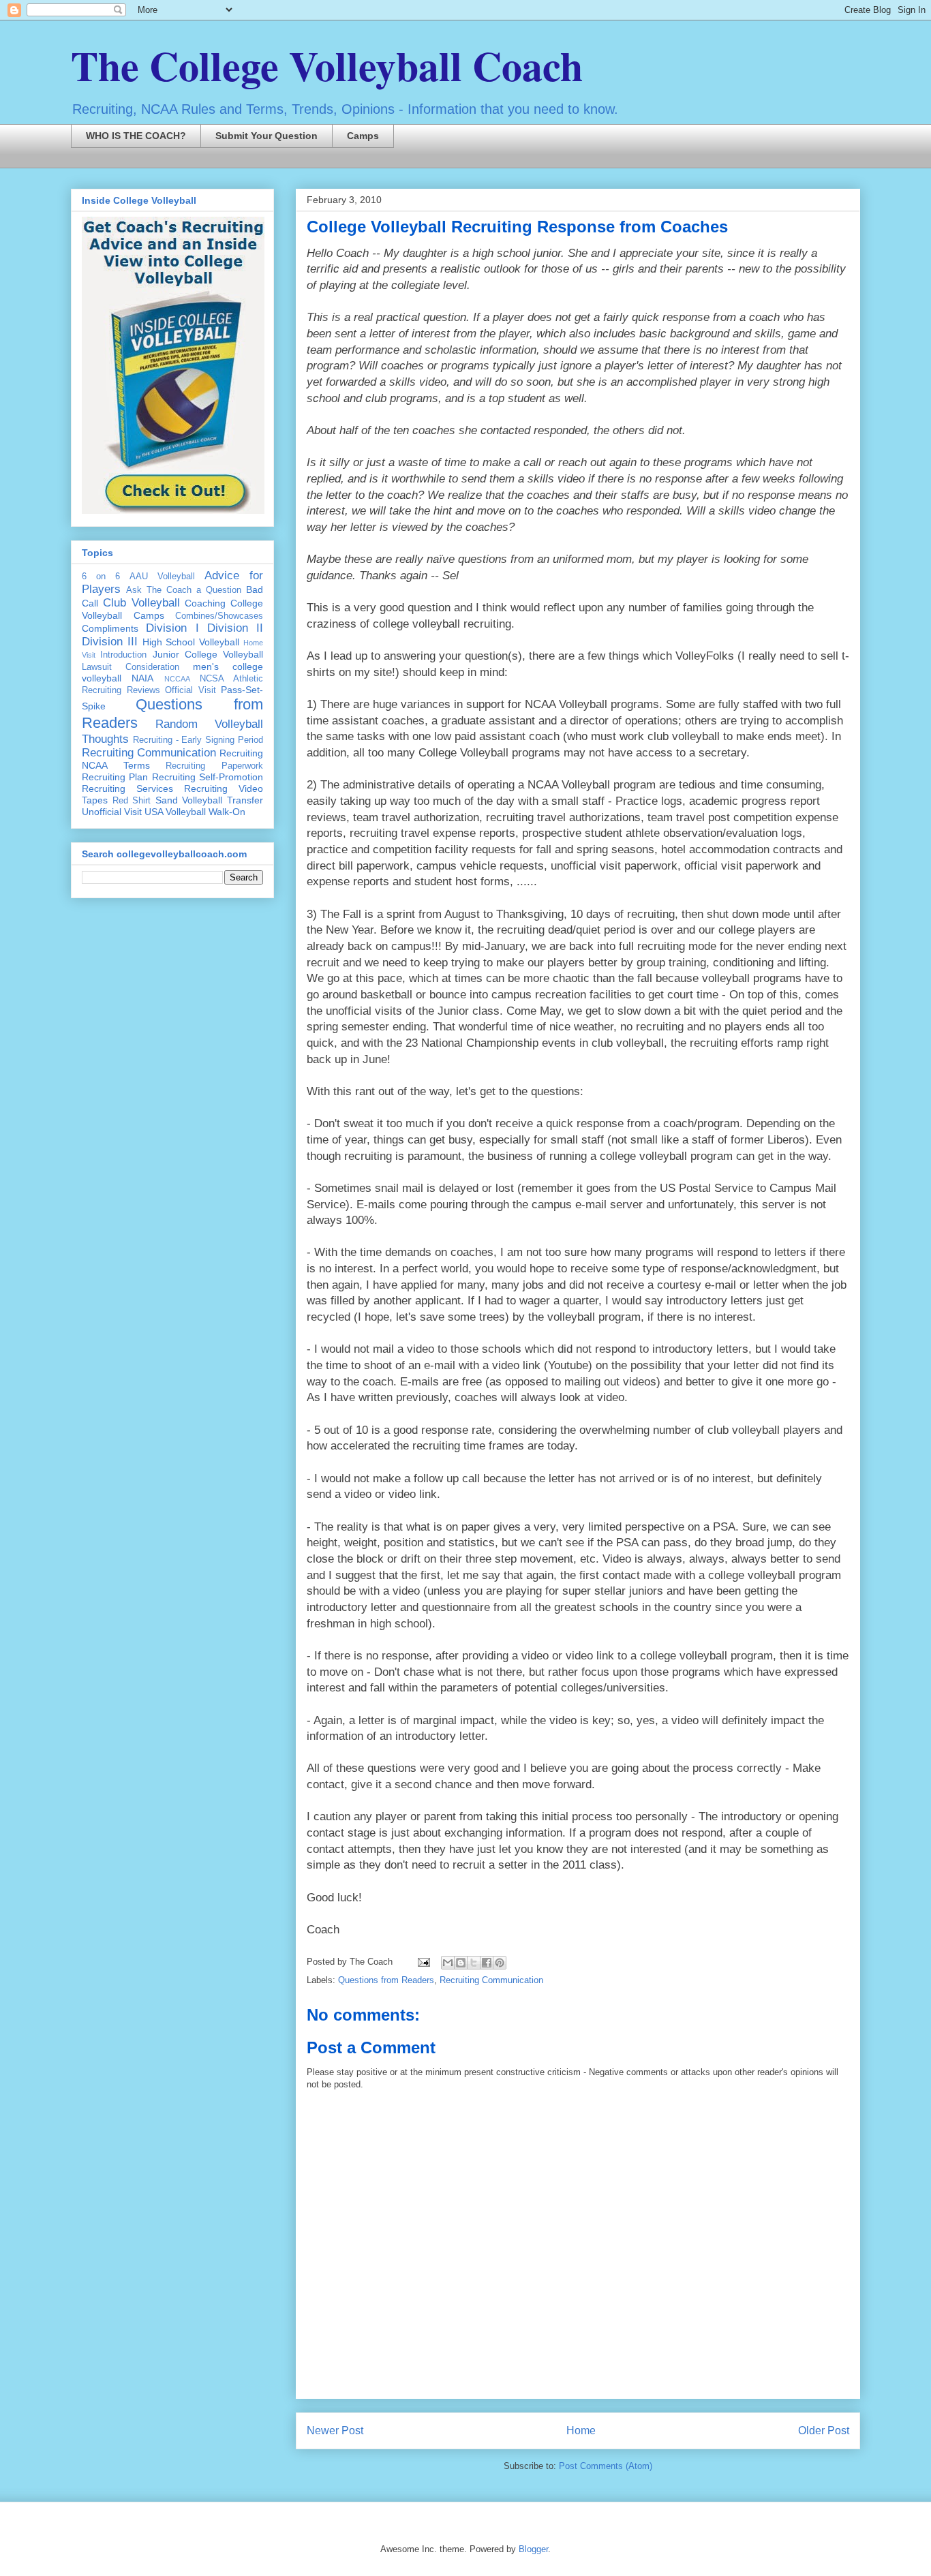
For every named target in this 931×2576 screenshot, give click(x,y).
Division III (110, 642)
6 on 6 (101, 577)
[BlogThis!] (461, 1963)
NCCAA (177, 679)
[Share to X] (474, 1963)
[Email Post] (423, 1962)
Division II (235, 628)
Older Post (824, 2431)
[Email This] (448, 1963)
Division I (172, 628)
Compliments (110, 628)
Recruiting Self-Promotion (208, 777)
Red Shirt (132, 801)
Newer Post (335, 2431)
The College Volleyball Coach (327, 65)
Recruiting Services (127, 788)
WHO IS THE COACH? (136, 136)
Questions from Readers (386, 1980)
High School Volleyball (191, 642)
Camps (363, 136)
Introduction (123, 655)
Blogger (533, 2549)
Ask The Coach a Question (184, 590)
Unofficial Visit (112, 812)
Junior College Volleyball (208, 654)
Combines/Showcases (219, 616)
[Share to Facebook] (487, 1963)
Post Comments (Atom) (606, 2466)
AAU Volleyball (162, 577)
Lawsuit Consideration (131, 667)
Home (581, 2431)
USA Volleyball (175, 812)
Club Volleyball (141, 603)
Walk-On (227, 812)
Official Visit (190, 690)
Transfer (245, 800)
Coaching (205, 603)
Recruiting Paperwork (214, 766)
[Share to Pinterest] (500, 1963)
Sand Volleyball (189, 800)
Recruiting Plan (115, 777)
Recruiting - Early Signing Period (198, 740)
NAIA (142, 678)
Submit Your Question (266, 136)
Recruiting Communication (491, 1980)
